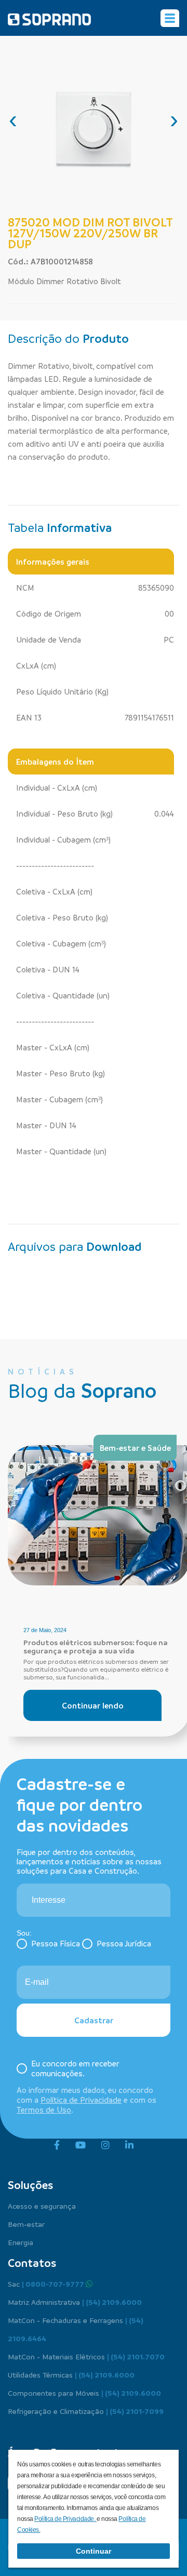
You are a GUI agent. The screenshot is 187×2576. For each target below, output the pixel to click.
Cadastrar (94, 2020)
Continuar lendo (93, 1705)
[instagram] (105, 2145)
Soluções (30, 2185)
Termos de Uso (44, 2110)
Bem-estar (26, 2224)
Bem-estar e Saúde (135, 1448)
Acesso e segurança (42, 2206)
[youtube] (81, 2145)
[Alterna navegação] (170, 18)
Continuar (94, 2551)
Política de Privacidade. (65, 2519)
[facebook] (57, 2145)
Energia (21, 2242)
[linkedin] (129, 2145)
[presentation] (13, 119)
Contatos (32, 2263)
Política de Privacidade (81, 2100)
